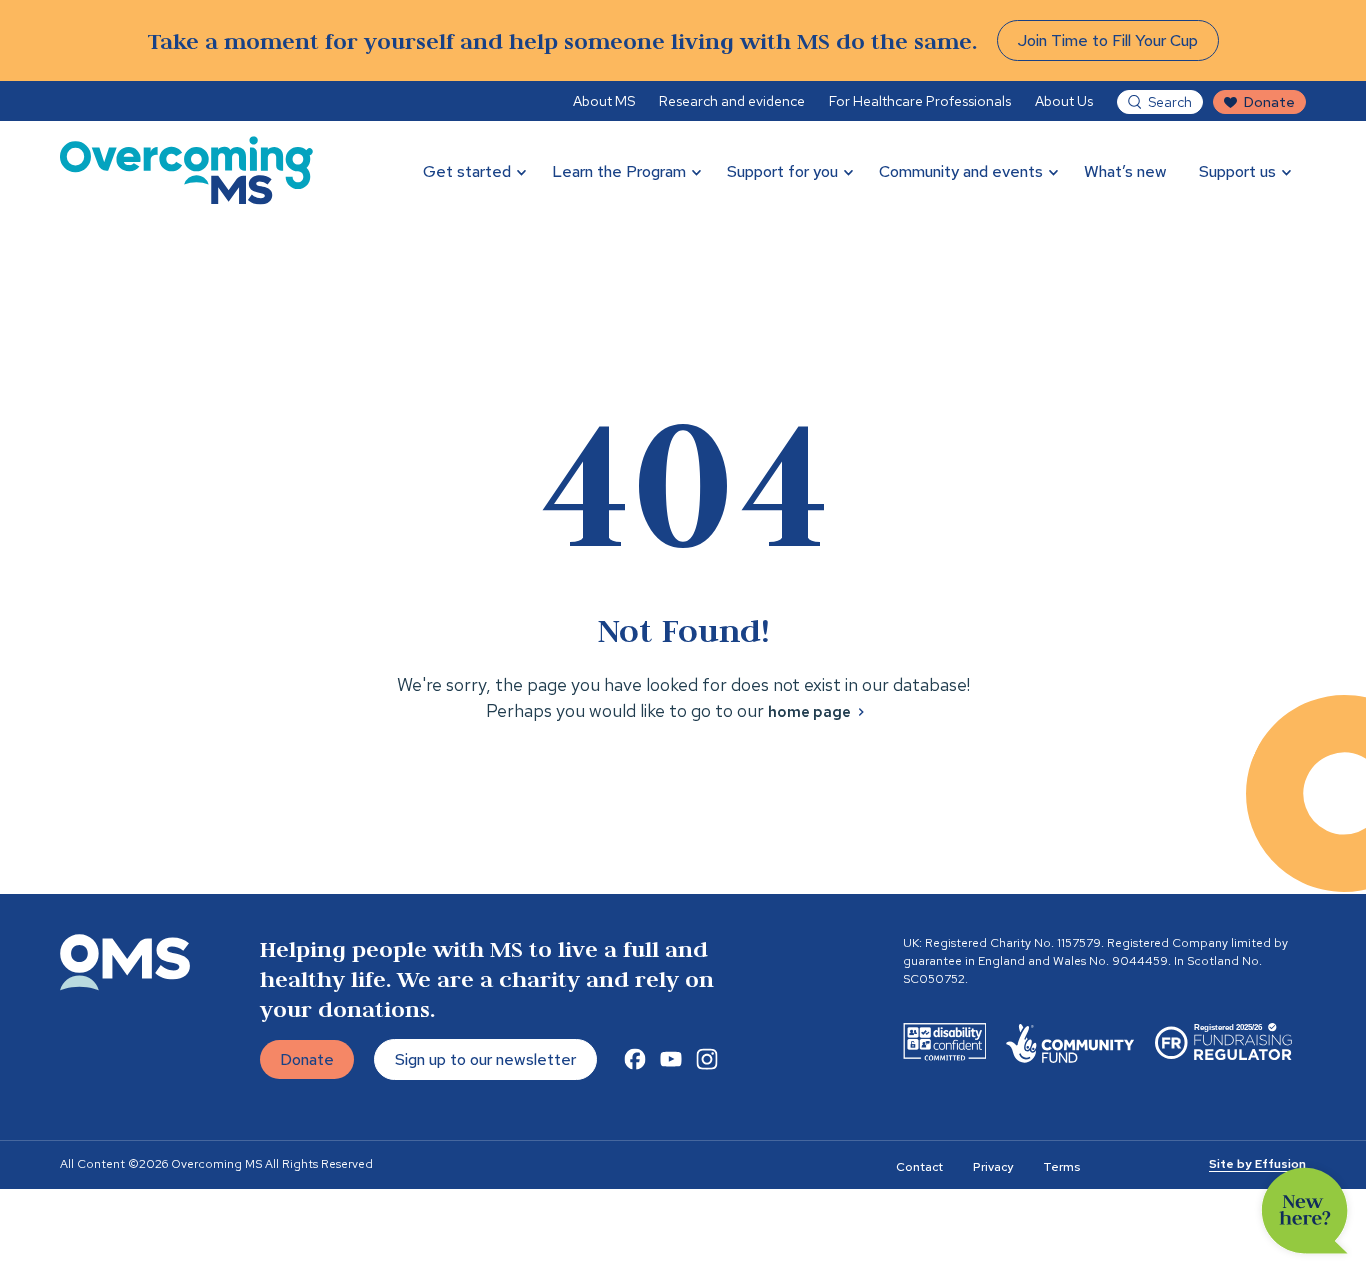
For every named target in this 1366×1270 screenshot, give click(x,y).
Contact (919, 1167)
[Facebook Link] (635, 1059)
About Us (1064, 101)
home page (809, 712)
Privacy (993, 1167)
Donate (1269, 102)
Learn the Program (619, 171)
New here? (1305, 1211)
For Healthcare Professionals (920, 101)
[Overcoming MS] (186, 170)
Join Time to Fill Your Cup (1108, 40)
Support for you (782, 171)
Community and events (961, 171)
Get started (467, 171)
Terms (1061, 1167)
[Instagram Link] (707, 1059)
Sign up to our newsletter (485, 1059)
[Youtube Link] (671, 1059)
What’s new (1125, 171)
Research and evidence (732, 101)
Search (1170, 102)
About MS (604, 101)
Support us (1237, 171)
